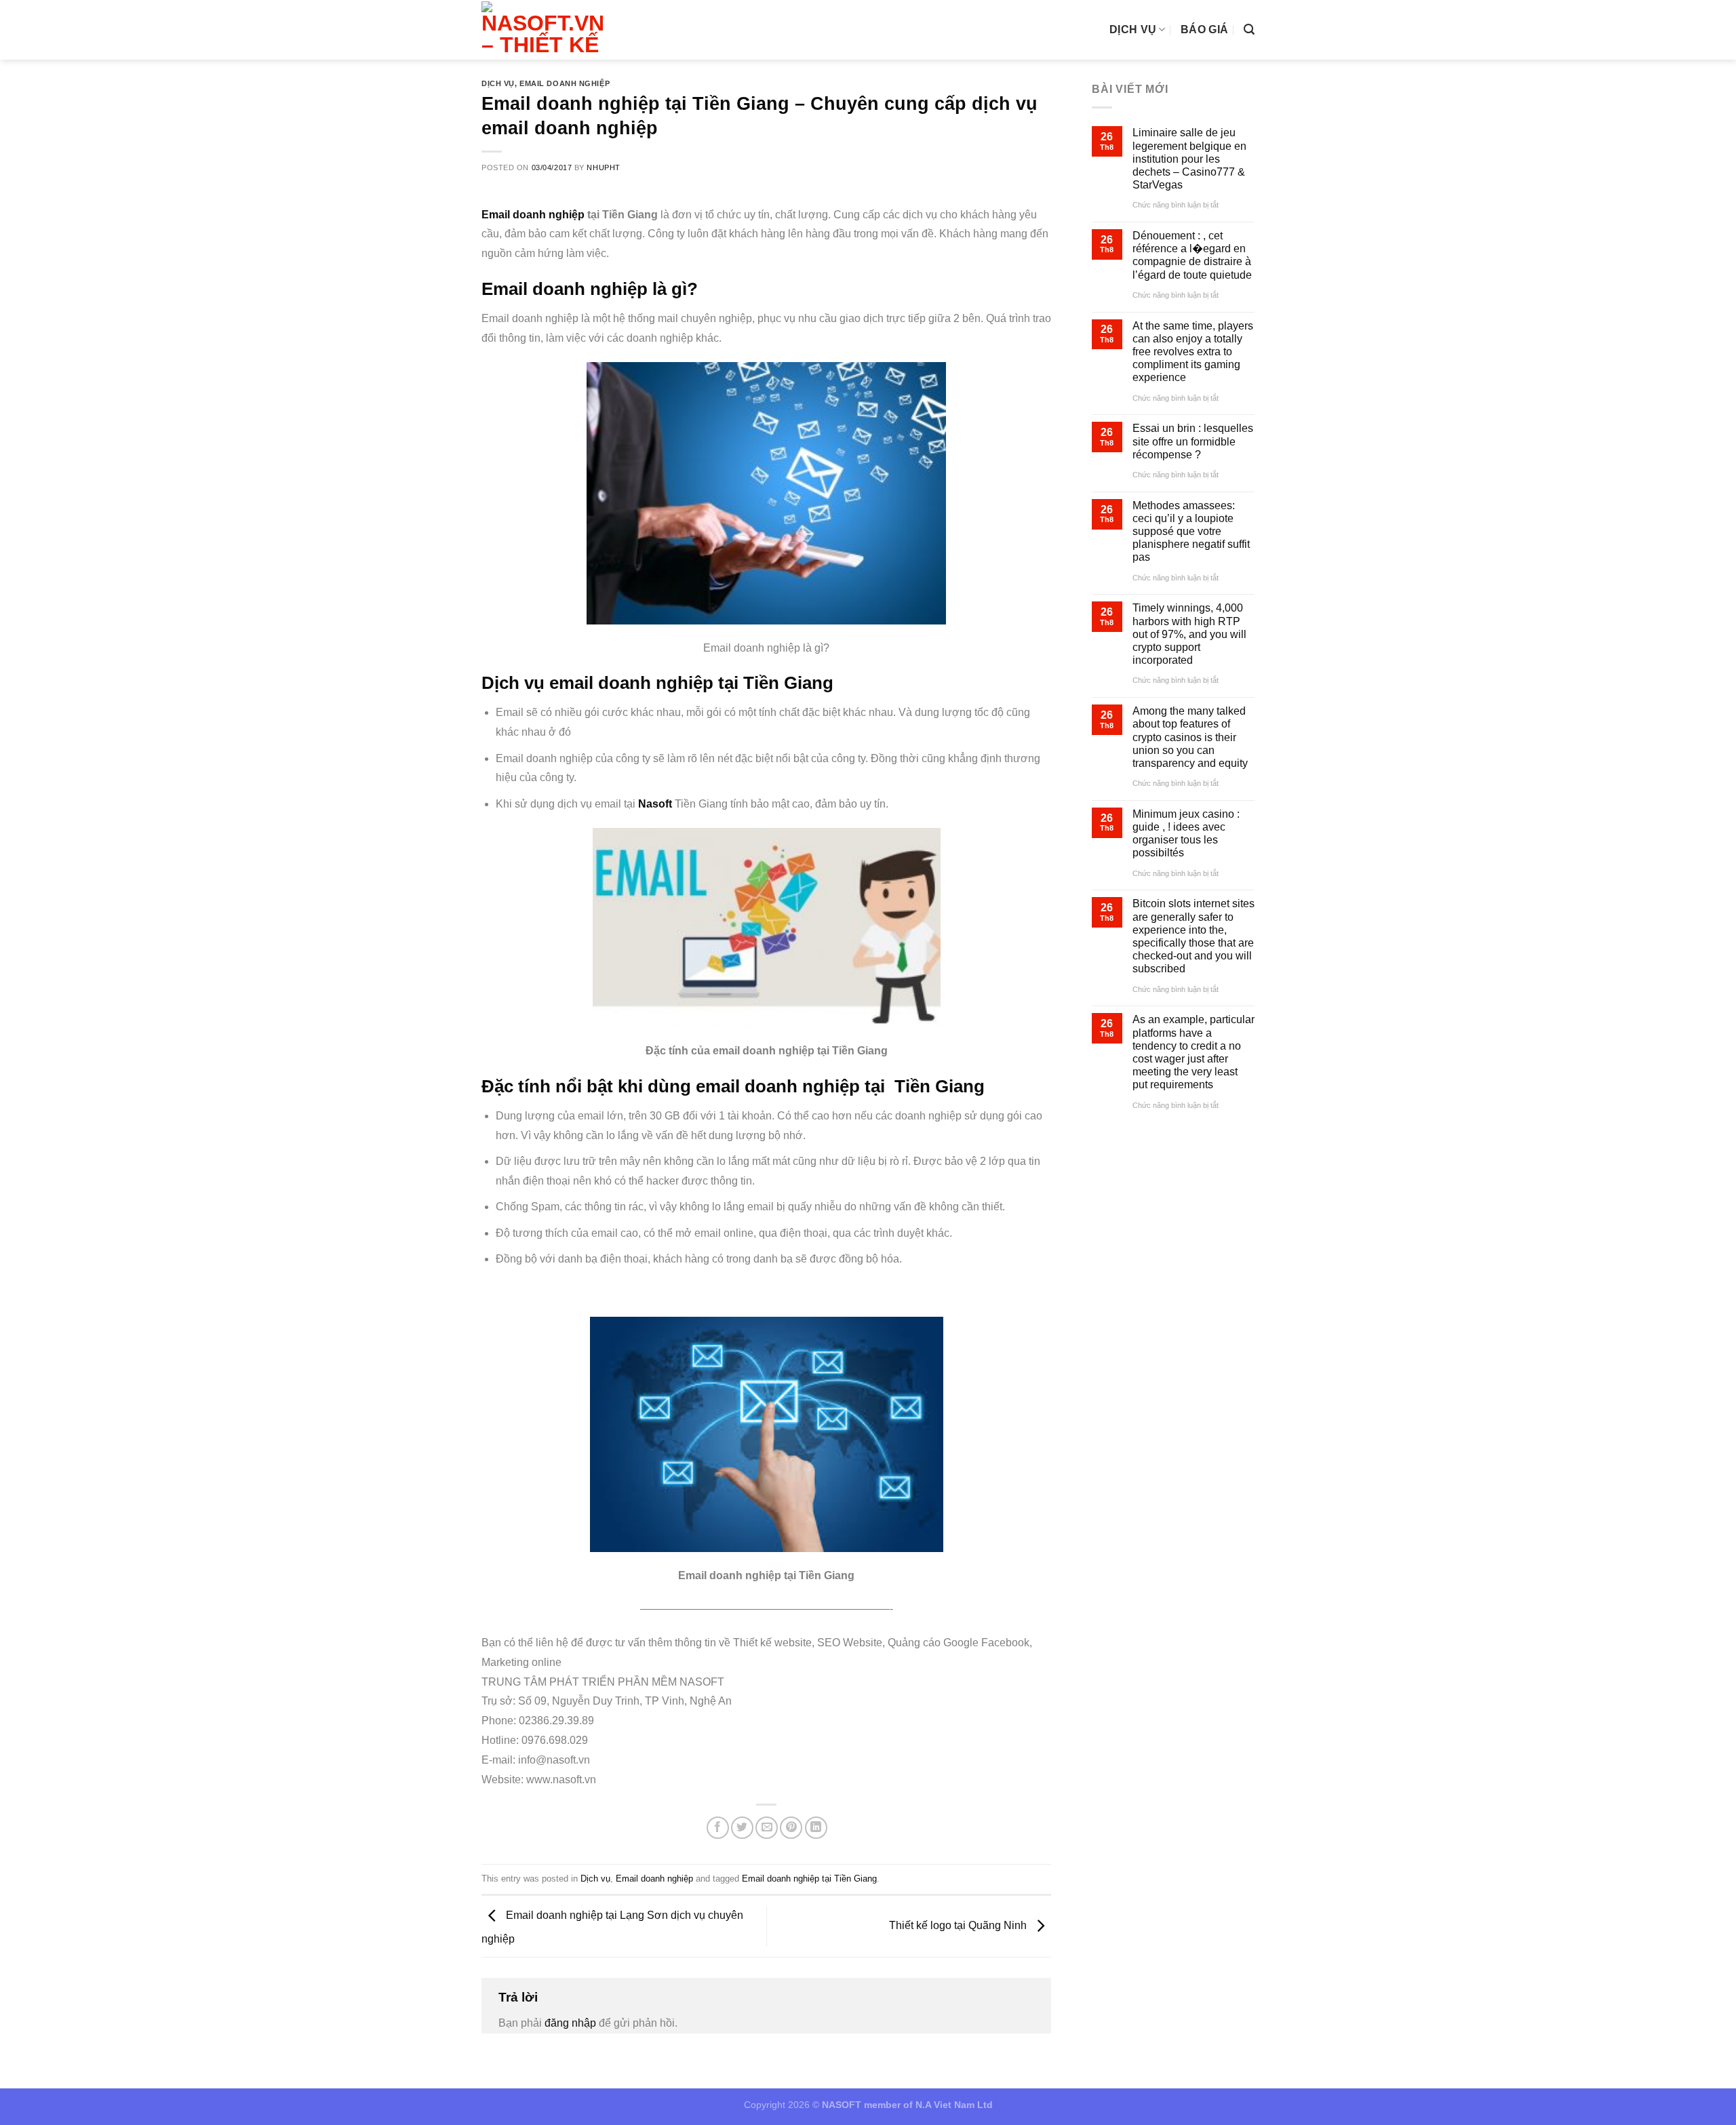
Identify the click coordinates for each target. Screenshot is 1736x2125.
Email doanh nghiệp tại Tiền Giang (809, 1879)
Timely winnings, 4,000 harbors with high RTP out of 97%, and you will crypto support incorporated (1189, 634)
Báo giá (1204, 29)
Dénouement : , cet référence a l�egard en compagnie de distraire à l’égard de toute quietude (1192, 255)
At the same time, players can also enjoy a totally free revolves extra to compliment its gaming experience (1193, 352)
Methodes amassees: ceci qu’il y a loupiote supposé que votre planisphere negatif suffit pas (1191, 532)
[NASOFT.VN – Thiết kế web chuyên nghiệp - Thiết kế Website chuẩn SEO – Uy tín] (547, 30)
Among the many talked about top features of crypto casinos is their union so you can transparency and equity (1190, 737)
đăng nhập (570, 2023)
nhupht (603, 167)
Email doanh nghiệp (565, 83)
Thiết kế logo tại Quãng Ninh (959, 1925)
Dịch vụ (1133, 29)
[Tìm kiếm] (1249, 29)
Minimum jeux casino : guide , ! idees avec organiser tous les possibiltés (1186, 834)
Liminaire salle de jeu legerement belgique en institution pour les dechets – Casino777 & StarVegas (1189, 159)
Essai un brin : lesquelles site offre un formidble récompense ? (1193, 441)
